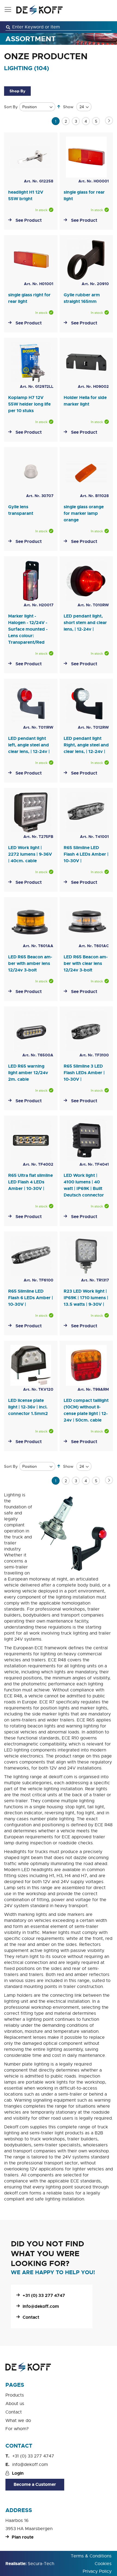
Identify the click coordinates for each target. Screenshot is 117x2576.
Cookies (103, 2564)
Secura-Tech (41, 2564)
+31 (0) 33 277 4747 (44, 2295)
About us (15, 2404)
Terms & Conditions (91, 2556)
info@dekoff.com (41, 2306)
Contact (31, 2317)
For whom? (17, 2429)
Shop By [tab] (17, 91)
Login (18, 2473)
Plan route (23, 2537)
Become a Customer (35, 2484)
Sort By (11, 107)
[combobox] (59, 27)
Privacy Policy (97, 2571)
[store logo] (39, 10)
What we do (18, 2421)
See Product (29, 220)
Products (15, 2395)
